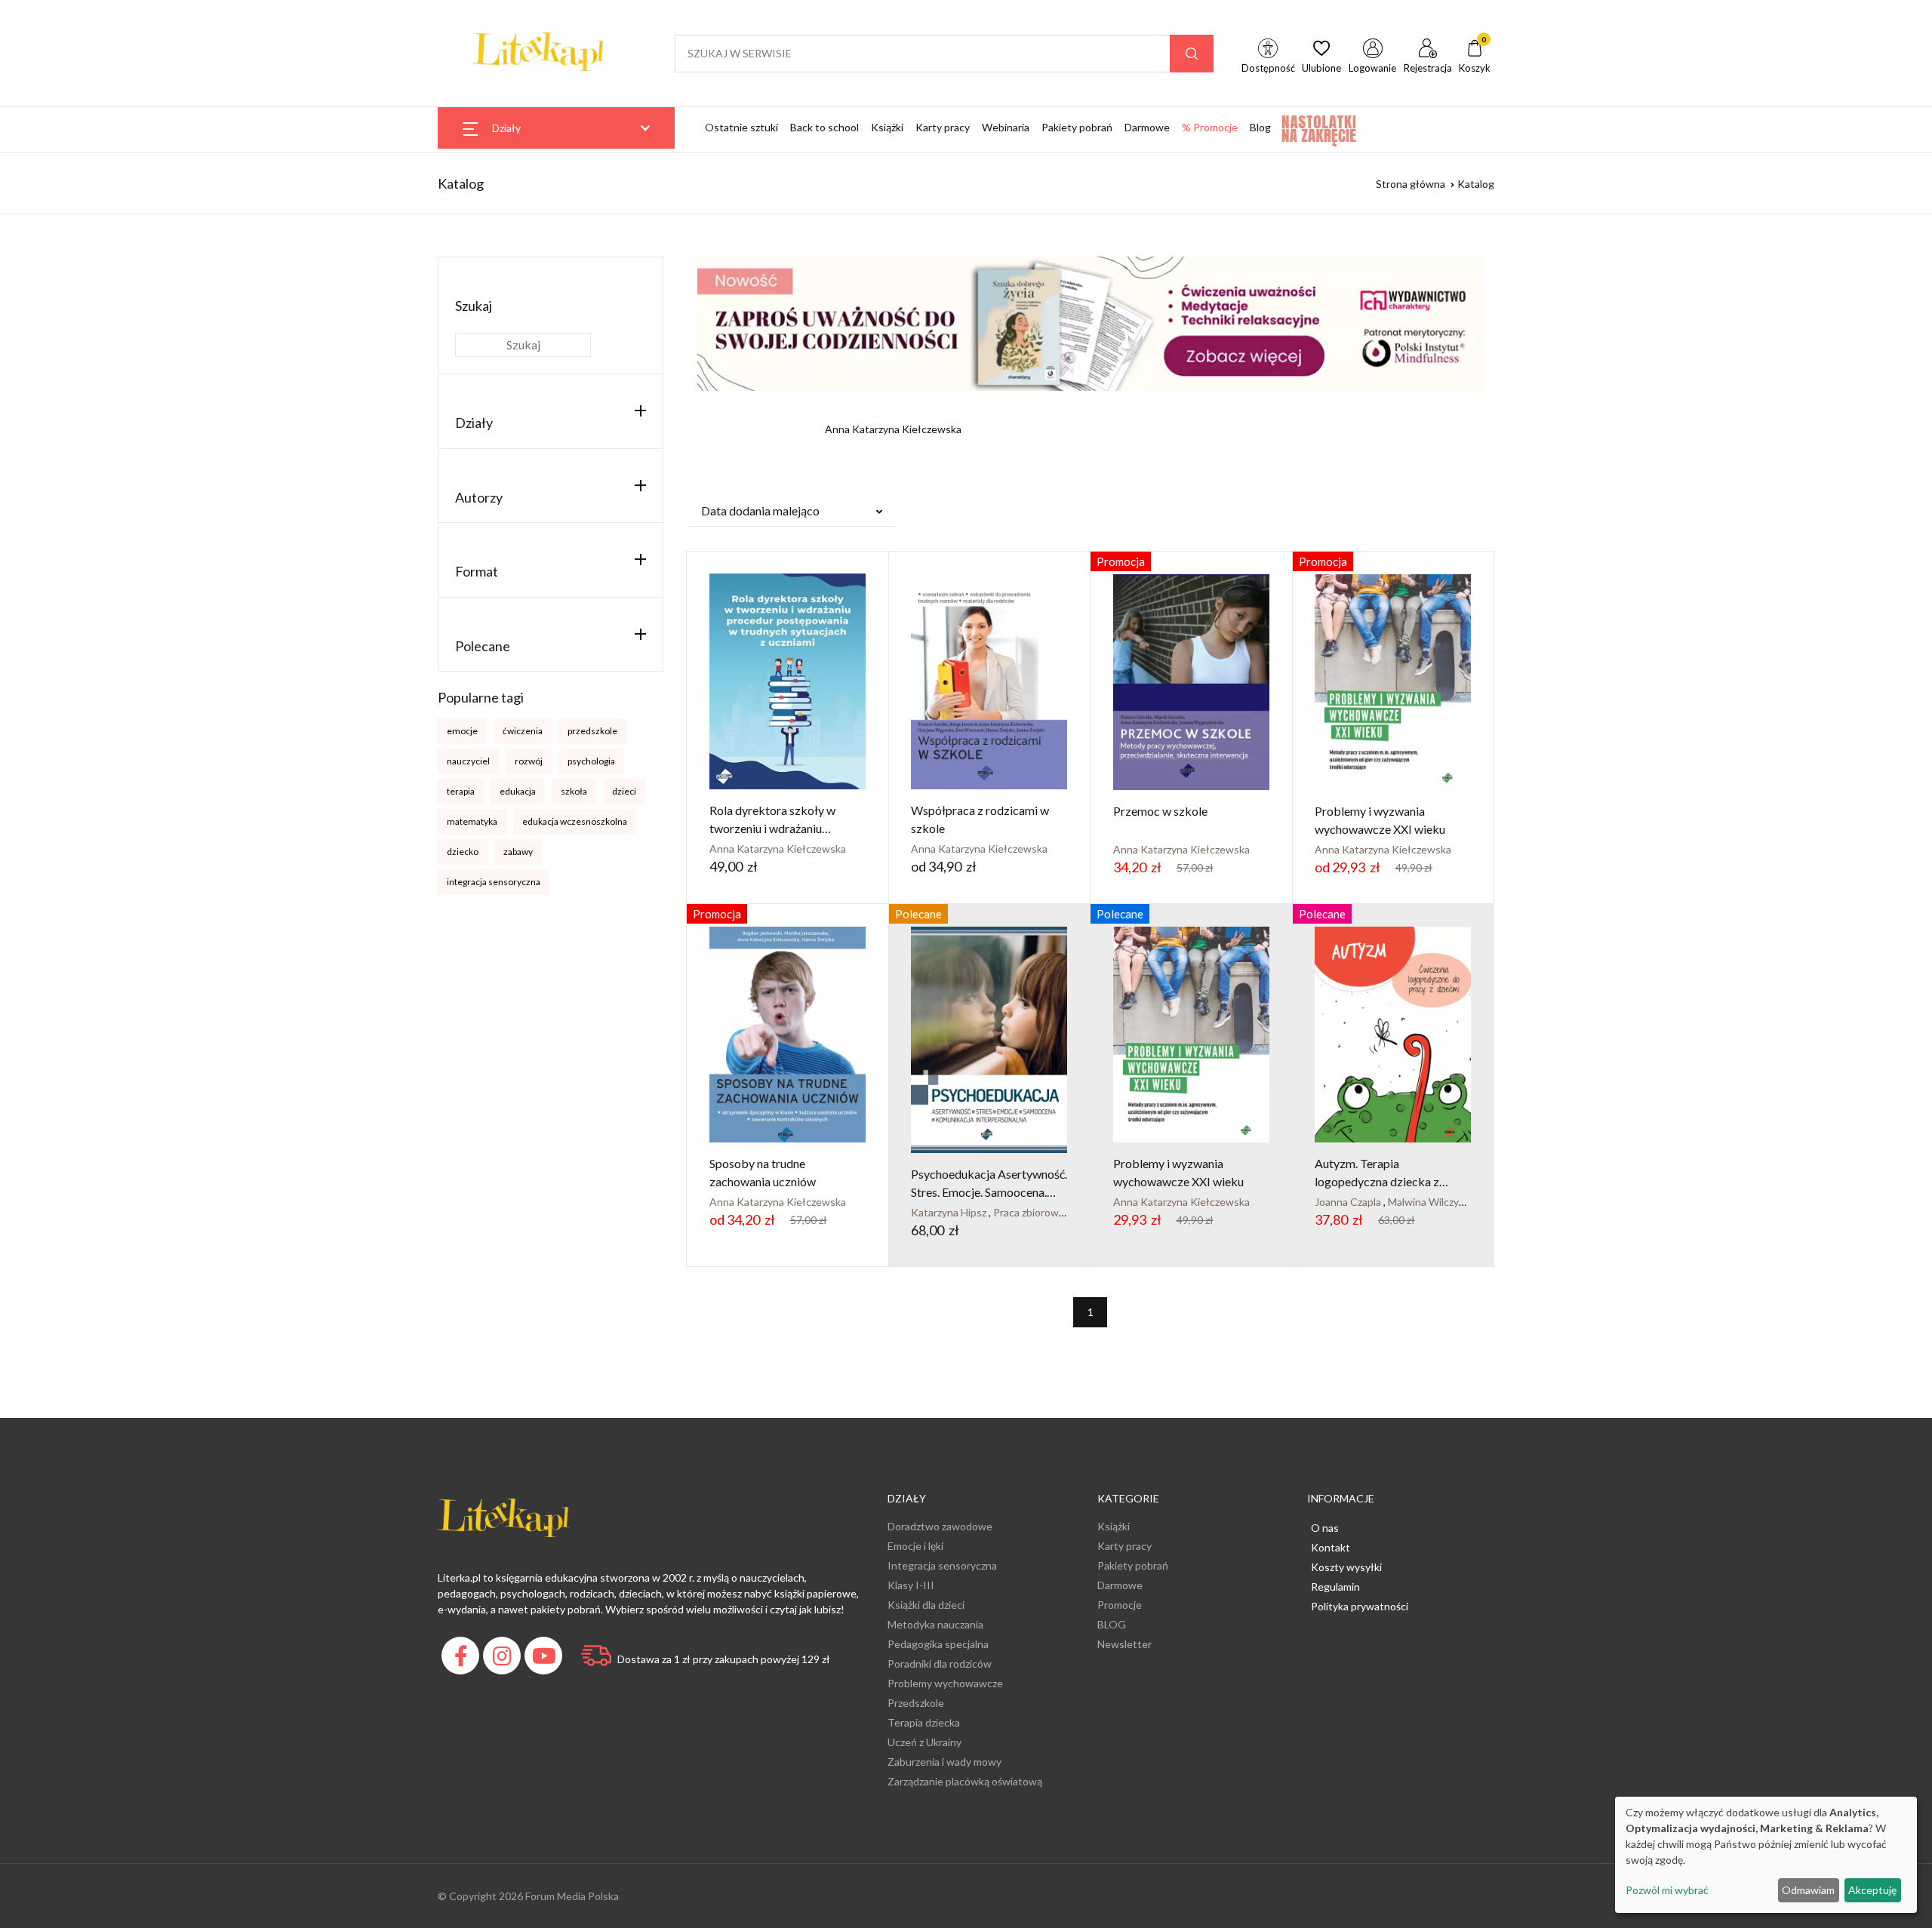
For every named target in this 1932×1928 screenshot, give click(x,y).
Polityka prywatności (1360, 1606)
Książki (887, 127)
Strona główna (1411, 184)
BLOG (1112, 1624)
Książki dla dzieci (926, 1605)
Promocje (1120, 1605)
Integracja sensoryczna (942, 1565)
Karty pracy (943, 127)
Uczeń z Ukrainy (924, 1742)
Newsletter (1124, 1644)
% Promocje (1210, 127)
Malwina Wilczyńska (1434, 1202)
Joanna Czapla (1349, 1202)
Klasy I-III (911, 1585)
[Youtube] (545, 1660)
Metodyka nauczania (935, 1624)
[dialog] (1766, 1855)
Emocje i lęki (915, 1546)
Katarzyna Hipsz (950, 1212)
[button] (792, 511)
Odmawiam (1808, 1890)
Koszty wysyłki (1346, 1567)
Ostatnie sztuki (741, 127)
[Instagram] (504, 1660)
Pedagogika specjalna (938, 1644)
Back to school (824, 127)
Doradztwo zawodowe (940, 1526)
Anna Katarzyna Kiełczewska (778, 849)
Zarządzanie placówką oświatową (965, 1781)
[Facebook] (462, 1660)
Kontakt (1331, 1547)
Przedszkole (916, 1703)
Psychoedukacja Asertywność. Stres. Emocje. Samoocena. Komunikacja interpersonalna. (989, 1192)
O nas (1325, 1528)
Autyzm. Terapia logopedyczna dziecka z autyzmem (1377, 1181)
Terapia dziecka (924, 1722)
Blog (1260, 127)
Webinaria (1006, 127)
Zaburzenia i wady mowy (944, 1762)
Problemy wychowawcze (945, 1683)
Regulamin (1335, 1587)
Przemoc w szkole (1160, 811)
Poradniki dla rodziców (940, 1664)
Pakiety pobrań (1077, 127)
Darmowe (1147, 127)
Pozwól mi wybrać (1667, 1890)
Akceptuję (1872, 1890)
